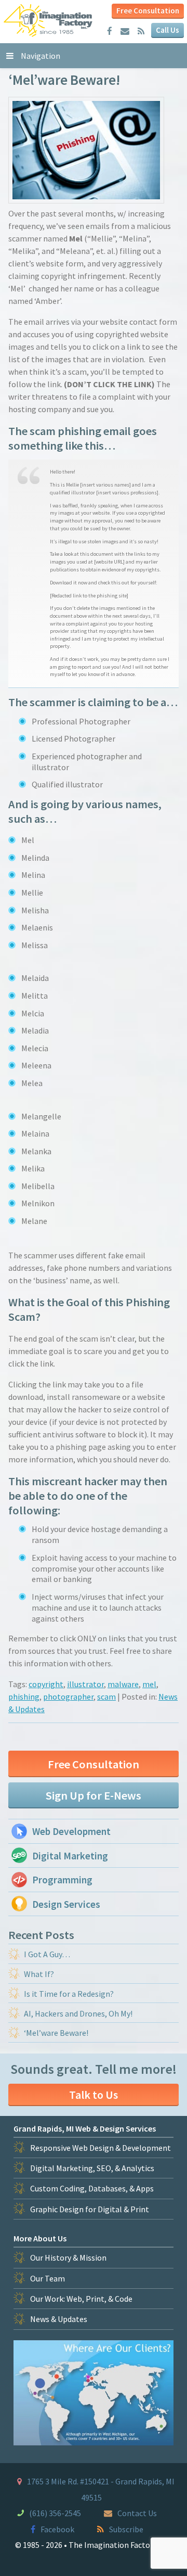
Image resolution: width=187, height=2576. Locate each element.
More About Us (40, 2238)
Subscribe (126, 2529)
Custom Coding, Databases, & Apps (92, 2188)
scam (106, 1697)
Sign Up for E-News (94, 1795)
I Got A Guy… (47, 1954)
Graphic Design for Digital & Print (90, 2209)
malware (123, 1684)
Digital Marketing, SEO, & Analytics (92, 2168)
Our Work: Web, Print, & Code (81, 2299)
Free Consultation (148, 11)
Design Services (66, 1904)
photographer (68, 1697)
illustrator (85, 1684)
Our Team (48, 2278)
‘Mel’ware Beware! (56, 2033)
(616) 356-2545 (55, 2513)
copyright (46, 1684)
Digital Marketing (70, 1856)
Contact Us (137, 2513)
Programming (62, 1880)
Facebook (57, 2529)
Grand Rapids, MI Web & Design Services (85, 2128)
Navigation (41, 56)
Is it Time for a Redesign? (69, 1994)
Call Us (168, 30)
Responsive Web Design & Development (101, 2148)
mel (149, 1684)
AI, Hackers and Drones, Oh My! (78, 2013)
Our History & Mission (68, 2258)
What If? (39, 1974)
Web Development (71, 1831)
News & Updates (59, 2319)
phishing (24, 1697)
